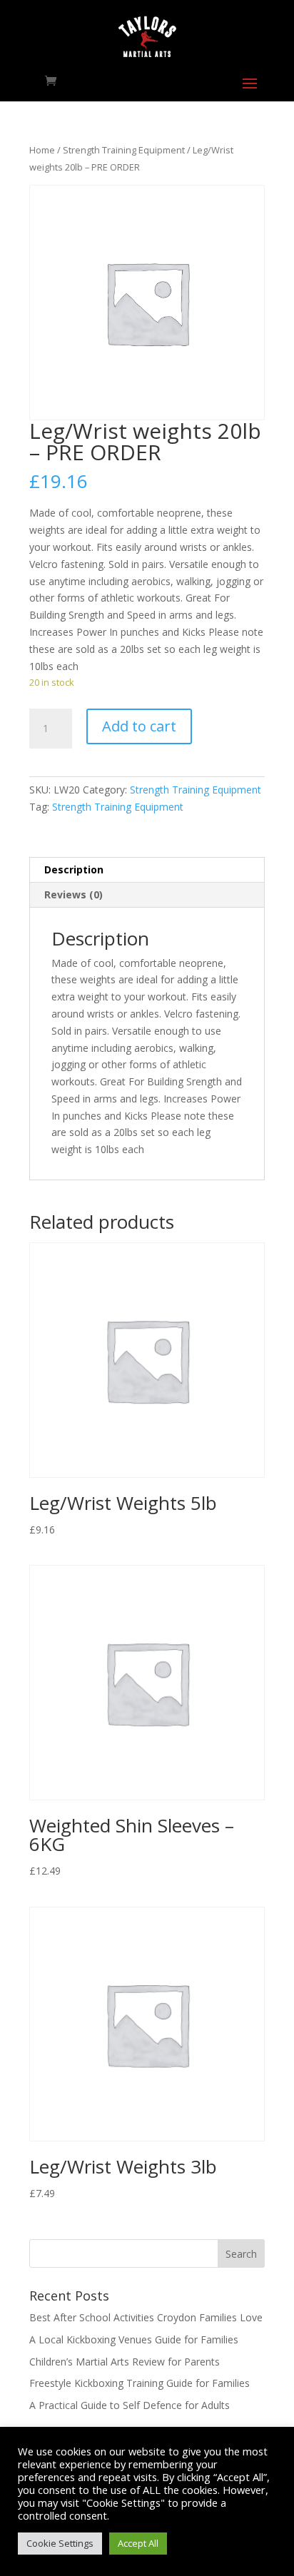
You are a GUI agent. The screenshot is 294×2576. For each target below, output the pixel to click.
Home (42, 150)
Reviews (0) (73, 894)
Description (74, 869)
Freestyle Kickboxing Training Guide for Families (140, 2383)
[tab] (147, 870)
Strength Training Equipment (124, 150)
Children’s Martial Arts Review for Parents (125, 2362)
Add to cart (139, 726)
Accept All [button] (138, 2543)
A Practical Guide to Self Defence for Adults (130, 2405)
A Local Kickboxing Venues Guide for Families (134, 2339)
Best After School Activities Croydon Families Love (146, 2317)
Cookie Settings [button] (60, 2543)
